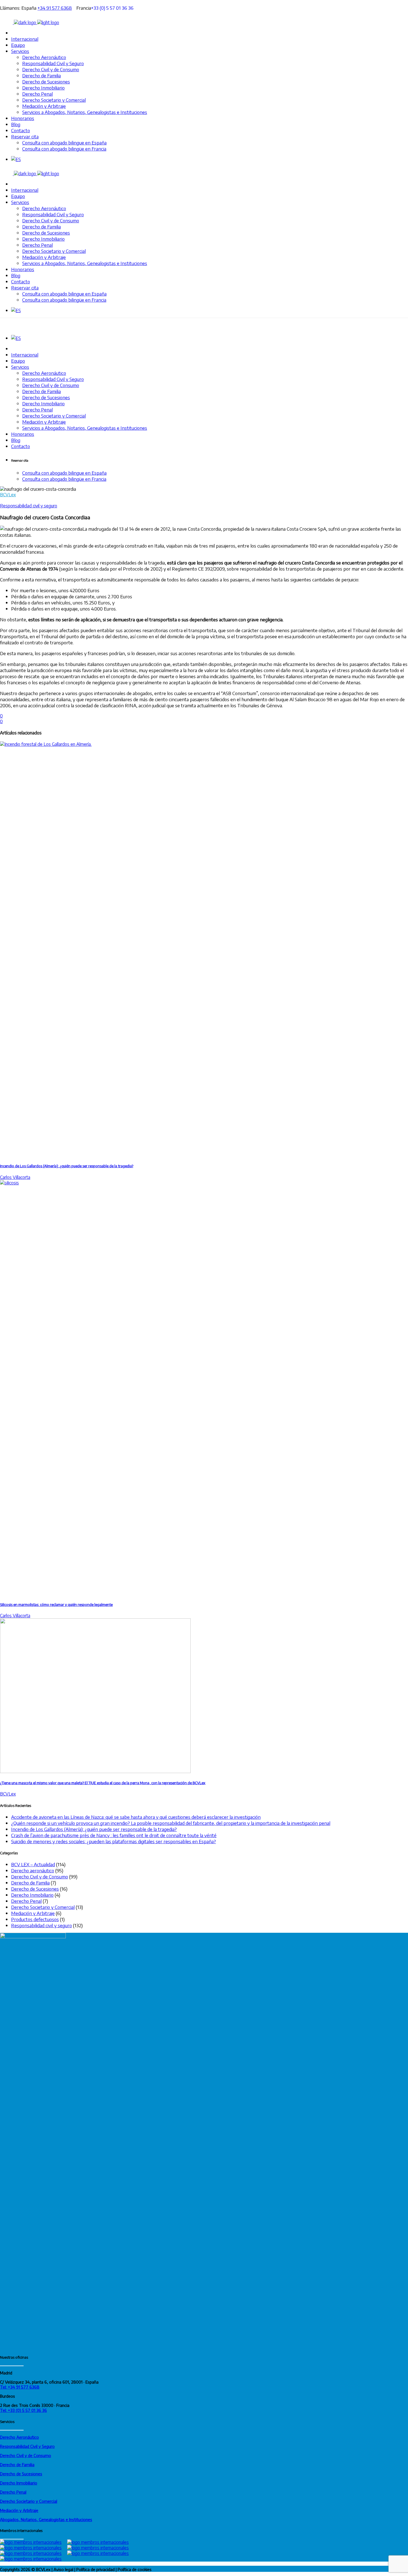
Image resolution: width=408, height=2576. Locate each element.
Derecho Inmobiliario (32, 1895)
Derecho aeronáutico (33, 1870)
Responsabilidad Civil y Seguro (27, 2446)
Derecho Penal (26, 1901)
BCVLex (8, 495)
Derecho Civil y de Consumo (40, 1876)
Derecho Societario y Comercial (43, 1907)
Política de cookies (135, 2569)
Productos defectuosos (35, 1919)
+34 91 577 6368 (55, 8)
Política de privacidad (95, 2569)
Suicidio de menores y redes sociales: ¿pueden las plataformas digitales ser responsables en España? (114, 1841)
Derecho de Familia (30, 1883)
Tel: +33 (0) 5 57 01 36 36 (23, 2410)
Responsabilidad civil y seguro (29, 506)
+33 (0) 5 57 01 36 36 (114, 8)
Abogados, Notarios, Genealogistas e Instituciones (46, 2519)
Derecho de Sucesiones (35, 1889)
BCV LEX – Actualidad (33, 1864)
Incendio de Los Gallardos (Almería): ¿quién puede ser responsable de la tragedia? (67, 1166)
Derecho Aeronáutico (19, 2437)
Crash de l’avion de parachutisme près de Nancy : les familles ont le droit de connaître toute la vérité (114, 1835)
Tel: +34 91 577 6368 (20, 2387)
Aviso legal (63, 2569)
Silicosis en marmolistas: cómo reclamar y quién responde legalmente (56, 1604)
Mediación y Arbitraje (33, 1913)
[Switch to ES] (16, 159)
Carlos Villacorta (15, 1177)
